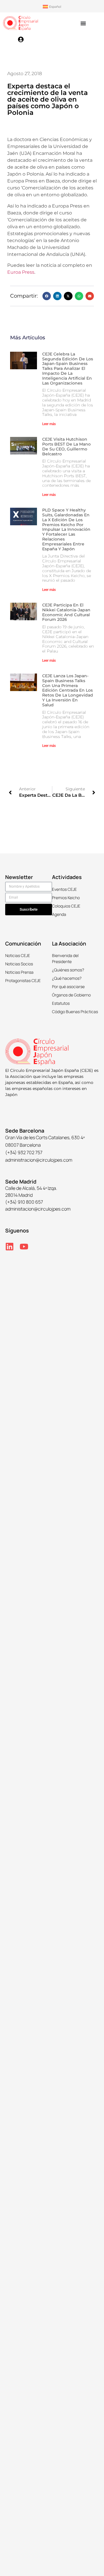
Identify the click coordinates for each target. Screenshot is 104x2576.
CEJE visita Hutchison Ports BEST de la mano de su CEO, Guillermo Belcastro (66, 446)
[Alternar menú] (83, 23)
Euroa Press (21, 272)
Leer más (49, 424)
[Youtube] (24, 1247)
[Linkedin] (10, 1247)
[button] (47, 296)
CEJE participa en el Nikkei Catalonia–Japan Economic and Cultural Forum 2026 (66, 612)
